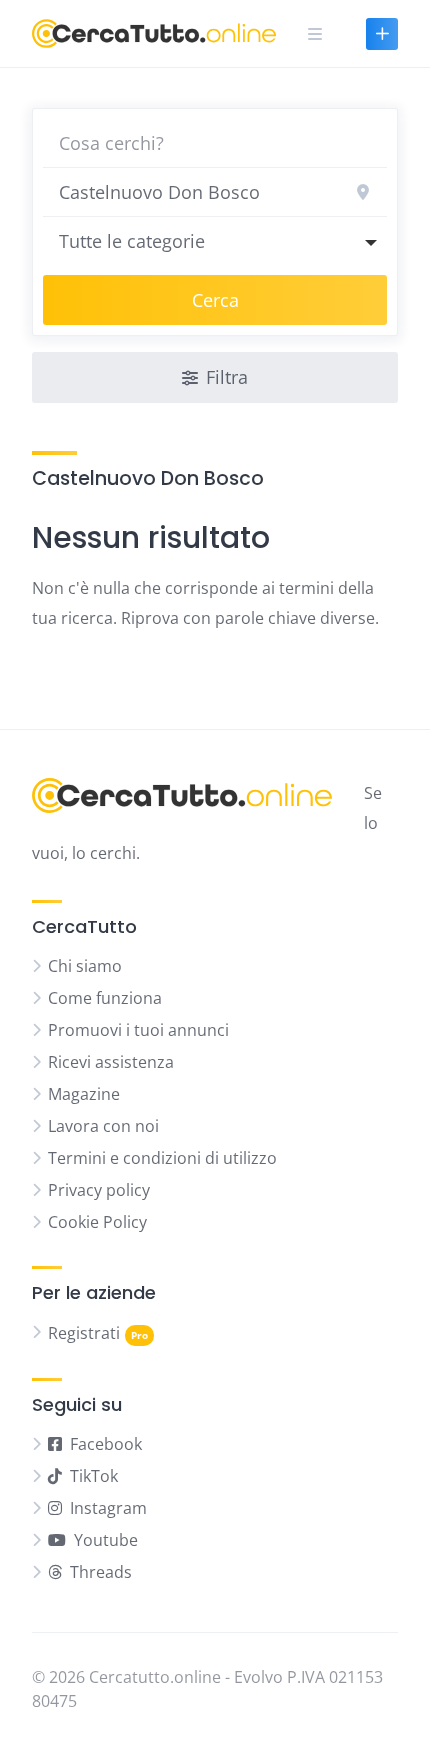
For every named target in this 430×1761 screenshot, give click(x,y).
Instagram (108, 1508)
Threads (101, 1572)
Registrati (84, 1333)
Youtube (106, 1540)
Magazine (84, 1094)
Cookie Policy (97, 1222)
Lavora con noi (103, 1126)
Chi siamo (85, 966)
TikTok (94, 1476)
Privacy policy (99, 1190)
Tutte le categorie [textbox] (132, 241)
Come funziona (105, 998)
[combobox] (215, 241)
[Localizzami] (363, 192)
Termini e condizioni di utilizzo (162, 1158)
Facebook (106, 1444)
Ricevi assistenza (111, 1062)
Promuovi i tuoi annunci (138, 1030)
